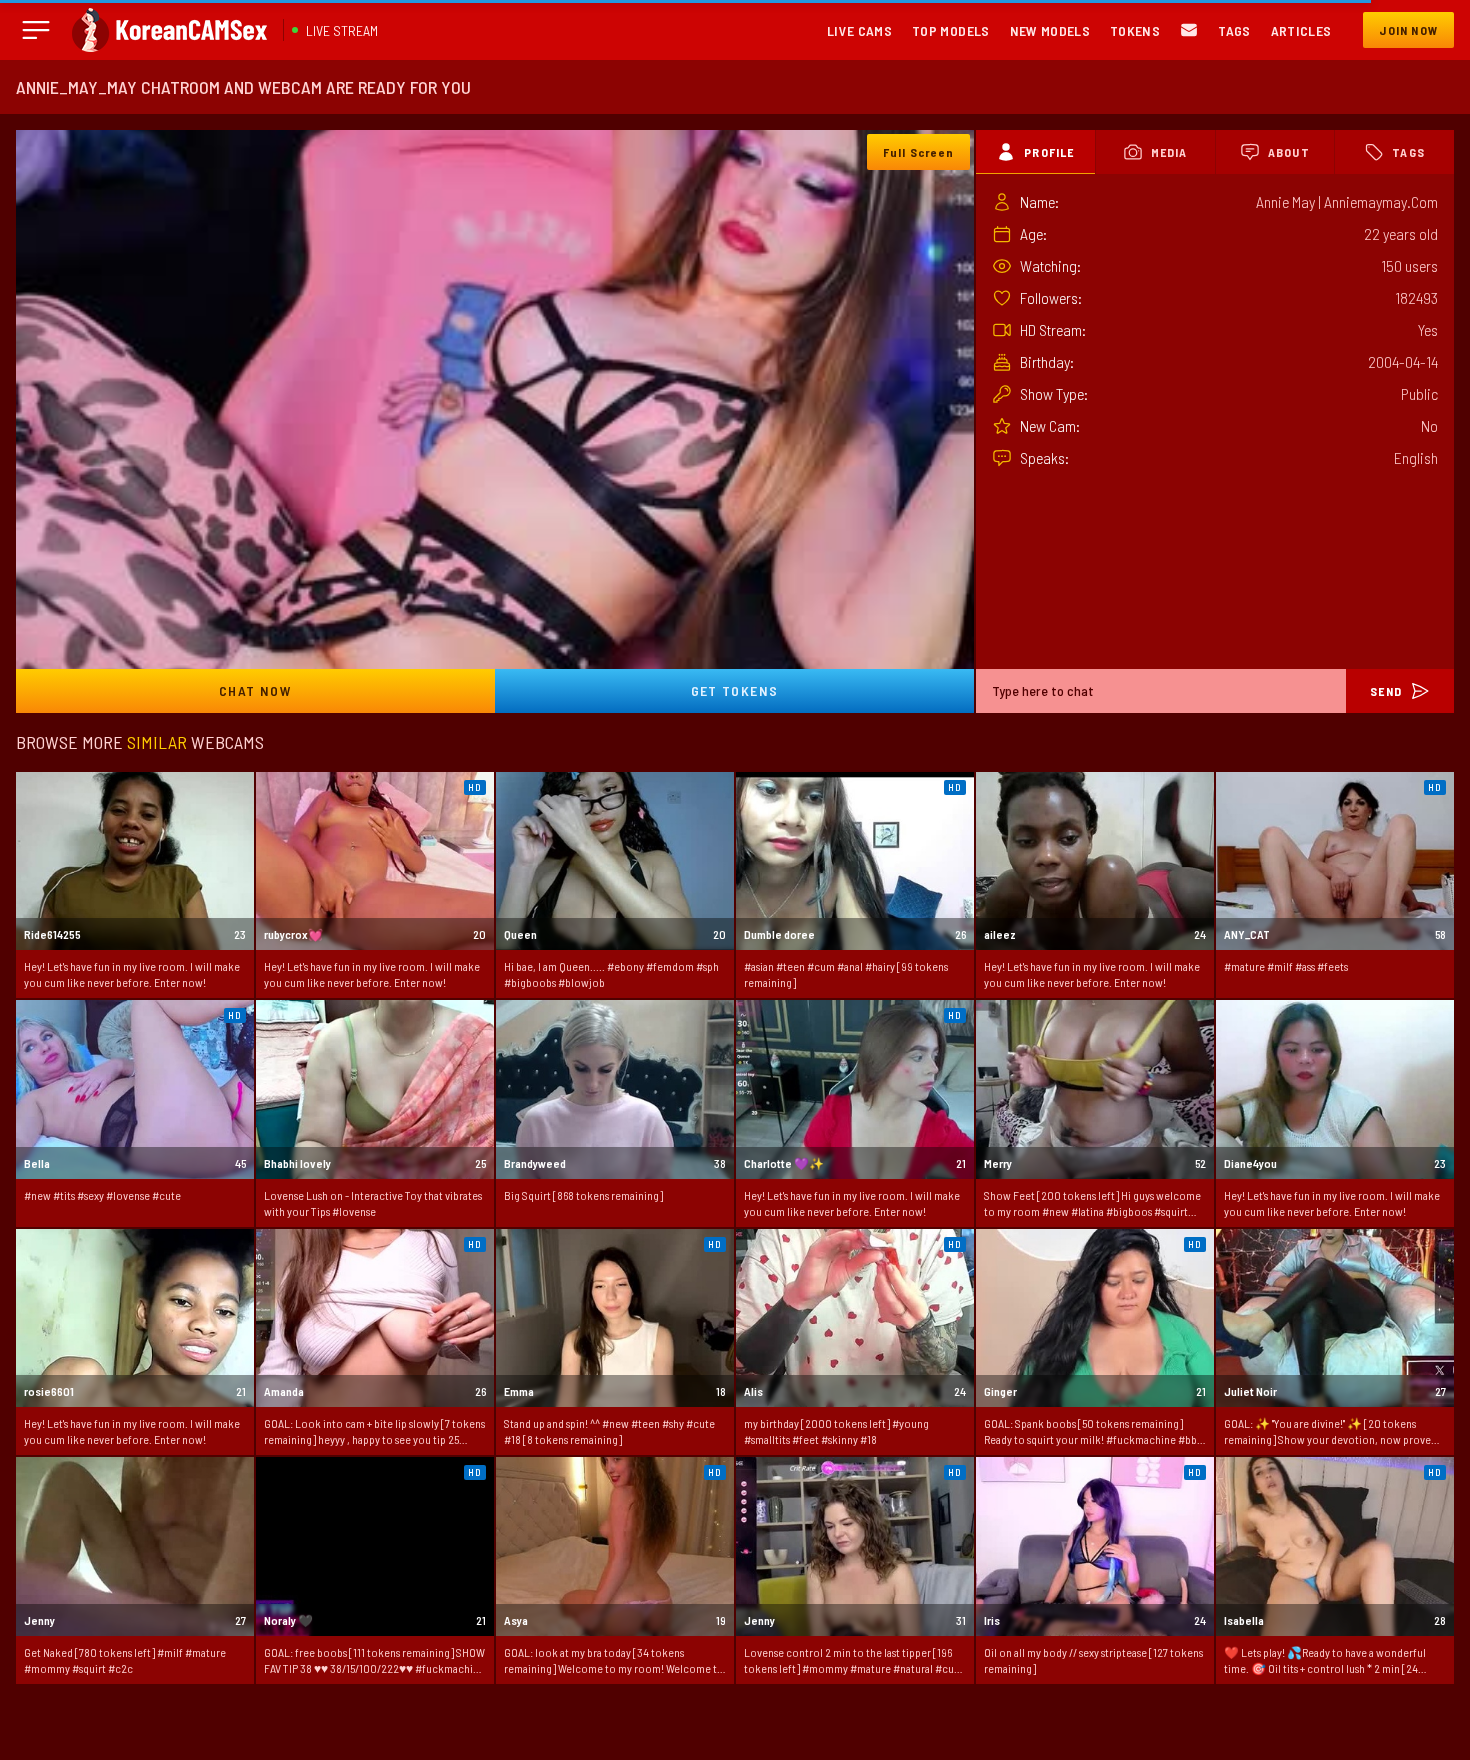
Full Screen (918, 152)
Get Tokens (735, 690)
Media (1169, 152)
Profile (1049, 152)
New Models (1050, 30)
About (1289, 152)
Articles (1301, 30)
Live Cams (859, 30)
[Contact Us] (1189, 30)
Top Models (951, 30)
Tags (1234, 30)
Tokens (1135, 30)
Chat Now (255, 690)
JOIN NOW (1408, 30)
